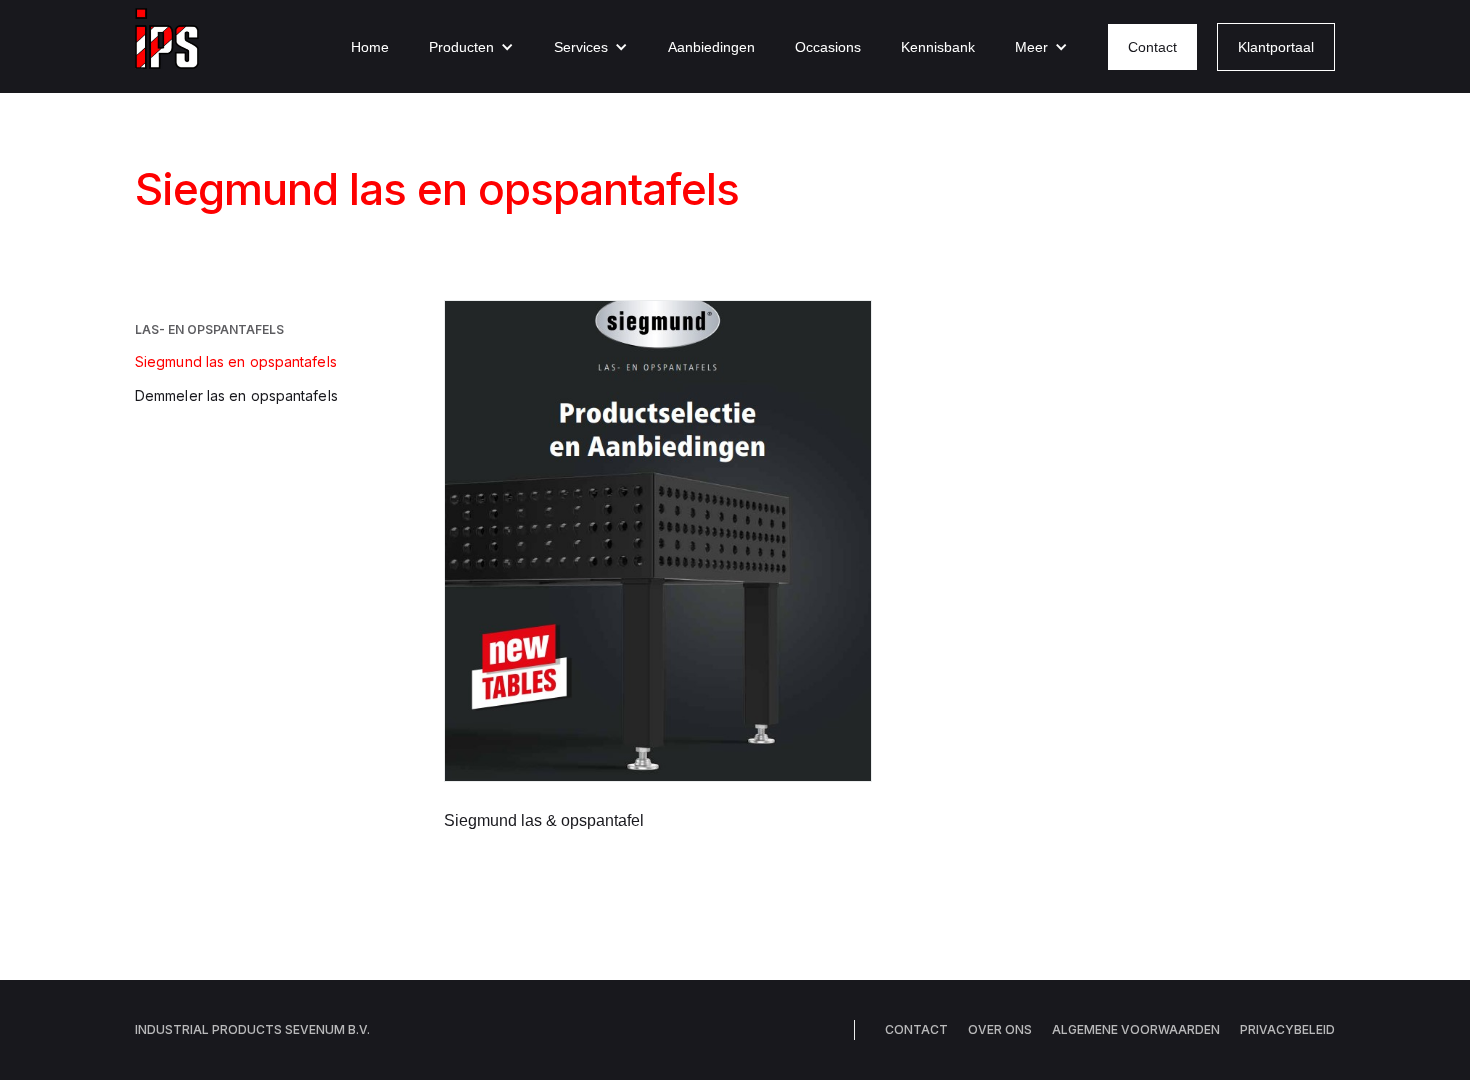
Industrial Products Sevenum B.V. (252, 1029)
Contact (1152, 47)
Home (370, 47)
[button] (471, 47)
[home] (167, 46)
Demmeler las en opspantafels (236, 395)
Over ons (1000, 1029)
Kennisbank (938, 47)
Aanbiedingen (711, 47)
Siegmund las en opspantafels (236, 361)
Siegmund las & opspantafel (544, 820)
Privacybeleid (1287, 1029)
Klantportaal (1276, 47)
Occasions (828, 47)
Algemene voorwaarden (1136, 1029)
